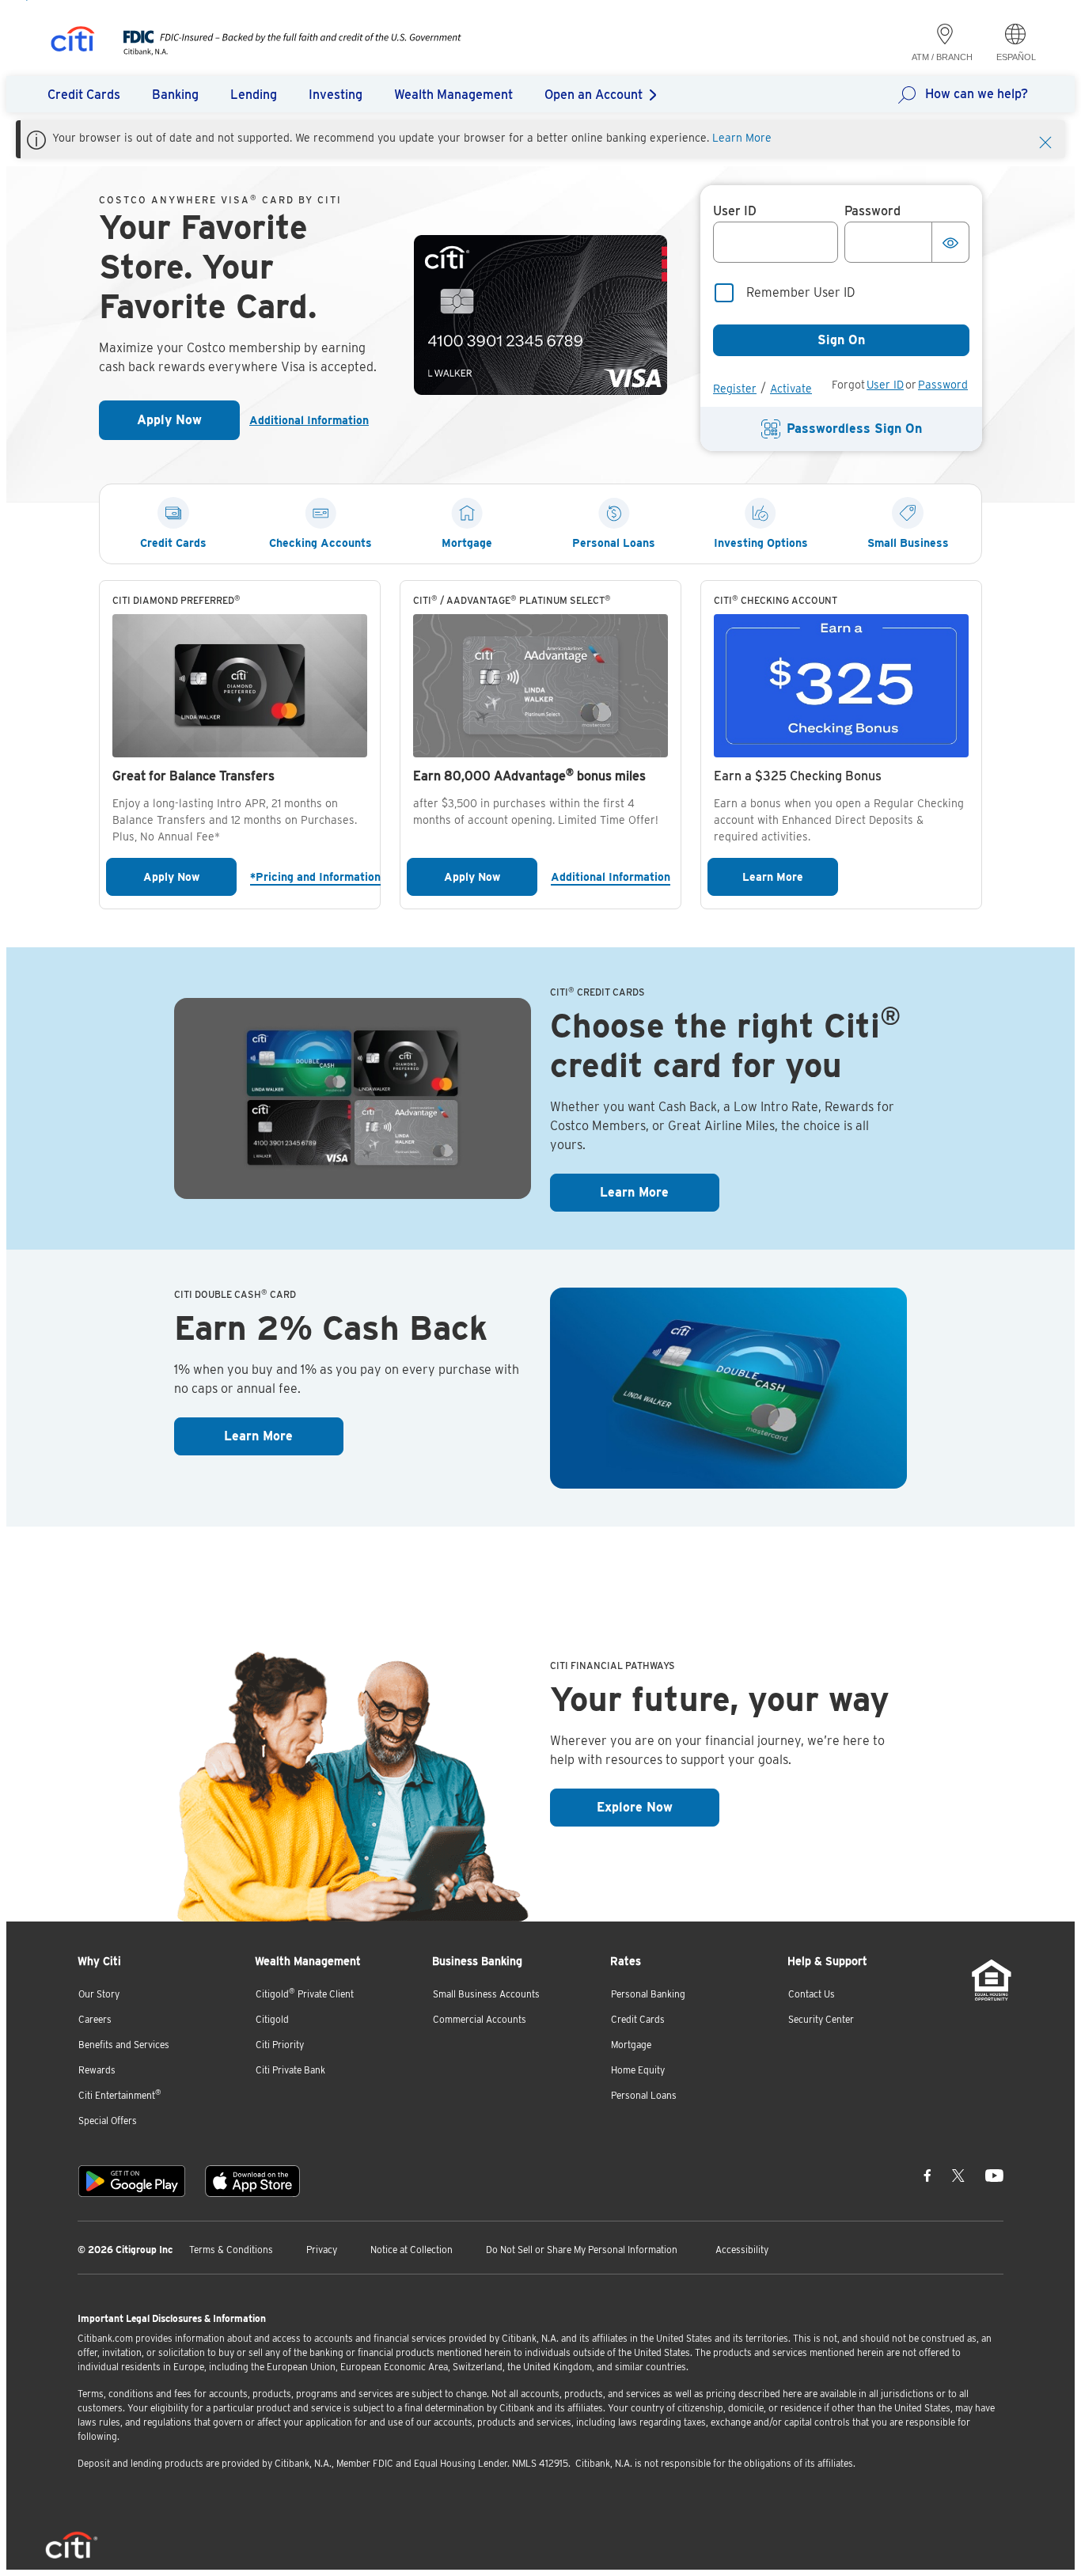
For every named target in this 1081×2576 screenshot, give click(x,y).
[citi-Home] (73, 42)
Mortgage (631, 2045)
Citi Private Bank (290, 2070)
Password (943, 385)
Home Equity (638, 2070)
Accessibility (742, 2250)
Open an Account (594, 95)
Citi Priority (280, 2045)
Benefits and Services (124, 2045)
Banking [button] (175, 95)
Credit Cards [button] (84, 95)
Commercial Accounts (480, 2019)
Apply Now (188, 425)
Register (735, 389)
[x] (958, 2175)
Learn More (742, 138)
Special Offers (108, 2121)
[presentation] (277, 51)
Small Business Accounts (486, 1994)
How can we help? (977, 94)
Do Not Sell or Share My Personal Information (582, 2250)
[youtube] (994, 2175)
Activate (791, 389)
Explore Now (658, 1807)
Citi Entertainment (120, 2094)
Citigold (272, 2019)
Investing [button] (336, 95)
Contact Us (812, 1994)
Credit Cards (638, 2019)
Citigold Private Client (305, 1993)
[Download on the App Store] (252, 2181)
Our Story (99, 1994)
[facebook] (927, 2175)
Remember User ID (801, 292)
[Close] (1045, 141)
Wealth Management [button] (453, 95)
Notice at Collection (412, 2250)
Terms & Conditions (231, 2250)
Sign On (841, 340)
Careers (95, 2019)
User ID (885, 385)
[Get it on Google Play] (132, 2181)
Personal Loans (644, 2095)
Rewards (97, 2070)
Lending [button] (254, 95)
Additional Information (309, 420)
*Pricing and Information (312, 876)
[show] (950, 242)
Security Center (821, 2019)
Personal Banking (648, 1994)
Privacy (322, 2250)
